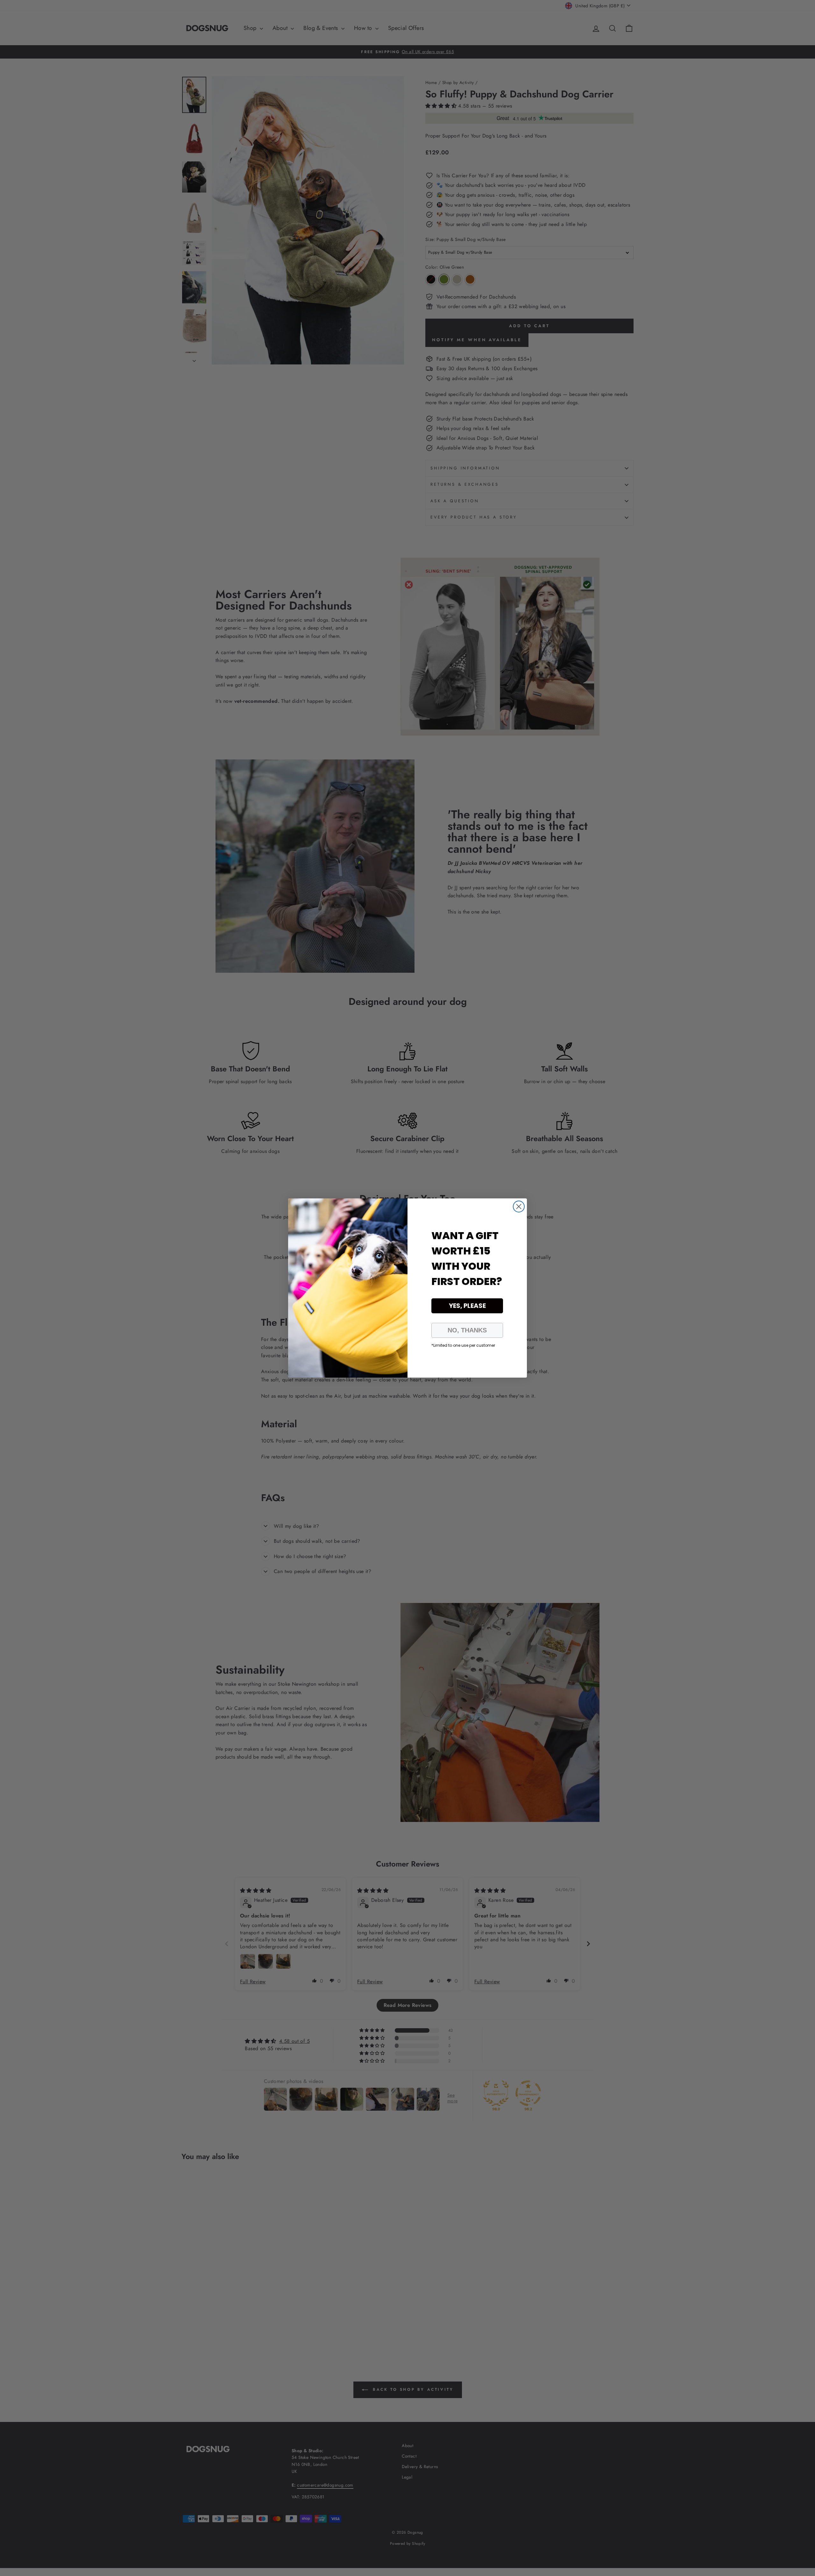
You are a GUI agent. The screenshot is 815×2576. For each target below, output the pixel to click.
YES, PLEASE (467, 1306)
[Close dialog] (519, 1207)
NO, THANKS (467, 1330)
